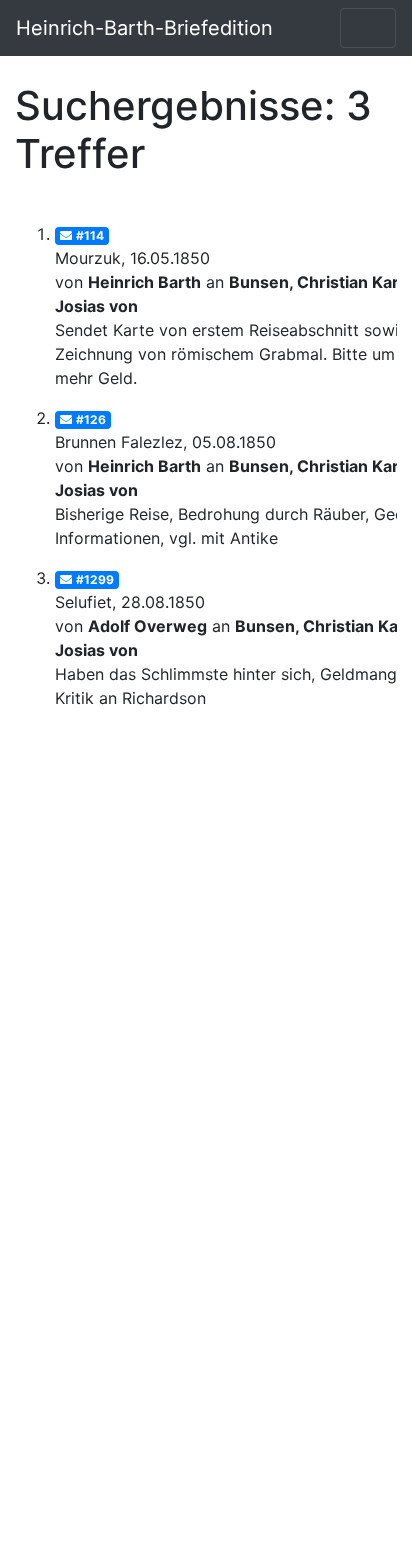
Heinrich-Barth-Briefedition (144, 28)
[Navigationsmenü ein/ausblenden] (368, 28)
